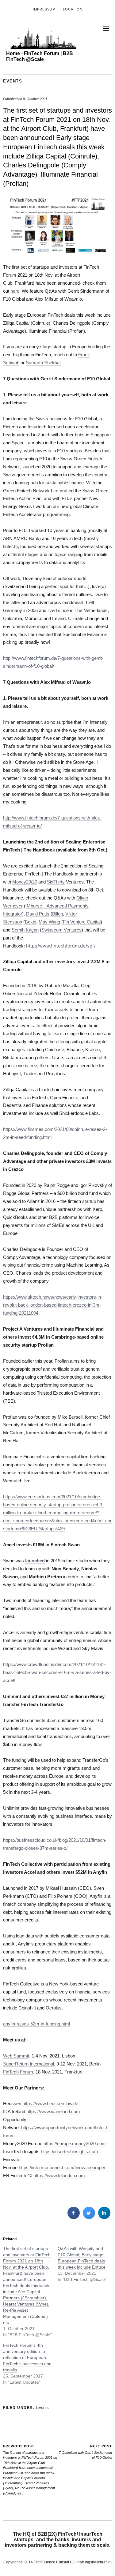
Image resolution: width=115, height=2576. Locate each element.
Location (73, 9)
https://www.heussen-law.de (50, 2103)
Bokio (31, 922)
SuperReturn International (29, 2064)
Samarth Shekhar (43, 363)
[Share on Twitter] (89, 2217)
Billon (57, 914)
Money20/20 (25, 882)
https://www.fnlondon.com (59, 2175)
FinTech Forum (18, 2072)
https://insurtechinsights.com (69, 2151)
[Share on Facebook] (74, 2217)
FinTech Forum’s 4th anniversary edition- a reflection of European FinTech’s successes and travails (27, 2358)
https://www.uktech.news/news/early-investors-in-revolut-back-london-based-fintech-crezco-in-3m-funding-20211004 (53, 1305)
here (15, 291)
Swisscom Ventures (61, 930)
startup (89, 1201)
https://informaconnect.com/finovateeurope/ (62, 2167)
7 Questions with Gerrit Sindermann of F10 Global (85, 2452)
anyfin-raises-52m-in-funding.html (36, 2024)
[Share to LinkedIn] (104, 2217)
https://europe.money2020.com (75, 2143)
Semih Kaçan (25, 930)
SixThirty (56, 882)
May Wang (49, 922)
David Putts (38, 914)
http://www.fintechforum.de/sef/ (61, 946)
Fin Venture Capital (82, 922)
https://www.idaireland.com (53, 2111)
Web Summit (16, 2056)
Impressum (44, 9)
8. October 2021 (35, 99)
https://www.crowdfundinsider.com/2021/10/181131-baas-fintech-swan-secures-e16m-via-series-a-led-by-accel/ (57, 1672)
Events (13, 81)
